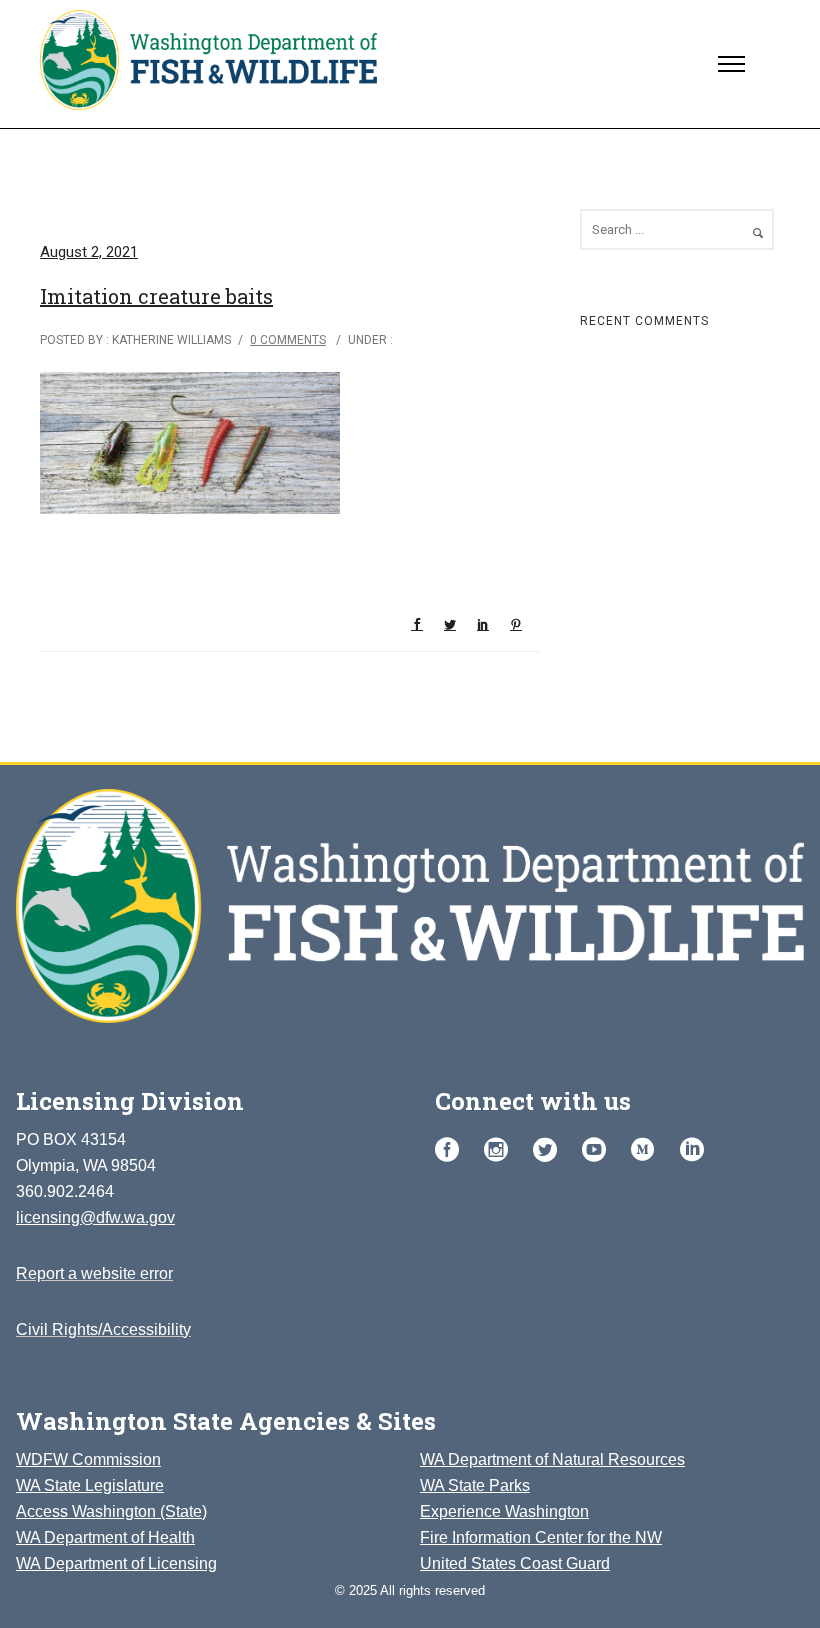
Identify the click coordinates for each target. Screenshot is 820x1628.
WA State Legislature (90, 1485)
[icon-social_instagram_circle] (501, 1150)
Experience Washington (504, 1511)
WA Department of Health (105, 1537)
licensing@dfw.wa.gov (95, 1217)
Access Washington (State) (111, 1511)
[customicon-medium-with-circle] (648, 1150)
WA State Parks (475, 1485)
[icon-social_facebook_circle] (452, 1150)
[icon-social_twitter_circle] (550, 1150)
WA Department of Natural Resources (552, 1459)
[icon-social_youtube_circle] (599, 1150)
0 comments (288, 340)
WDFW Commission (88, 1459)
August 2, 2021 (89, 252)
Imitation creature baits (156, 296)
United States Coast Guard (515, 1563)
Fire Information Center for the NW (541, 1537)
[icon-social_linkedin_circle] (692, 1150)
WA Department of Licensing (116, 1563)
